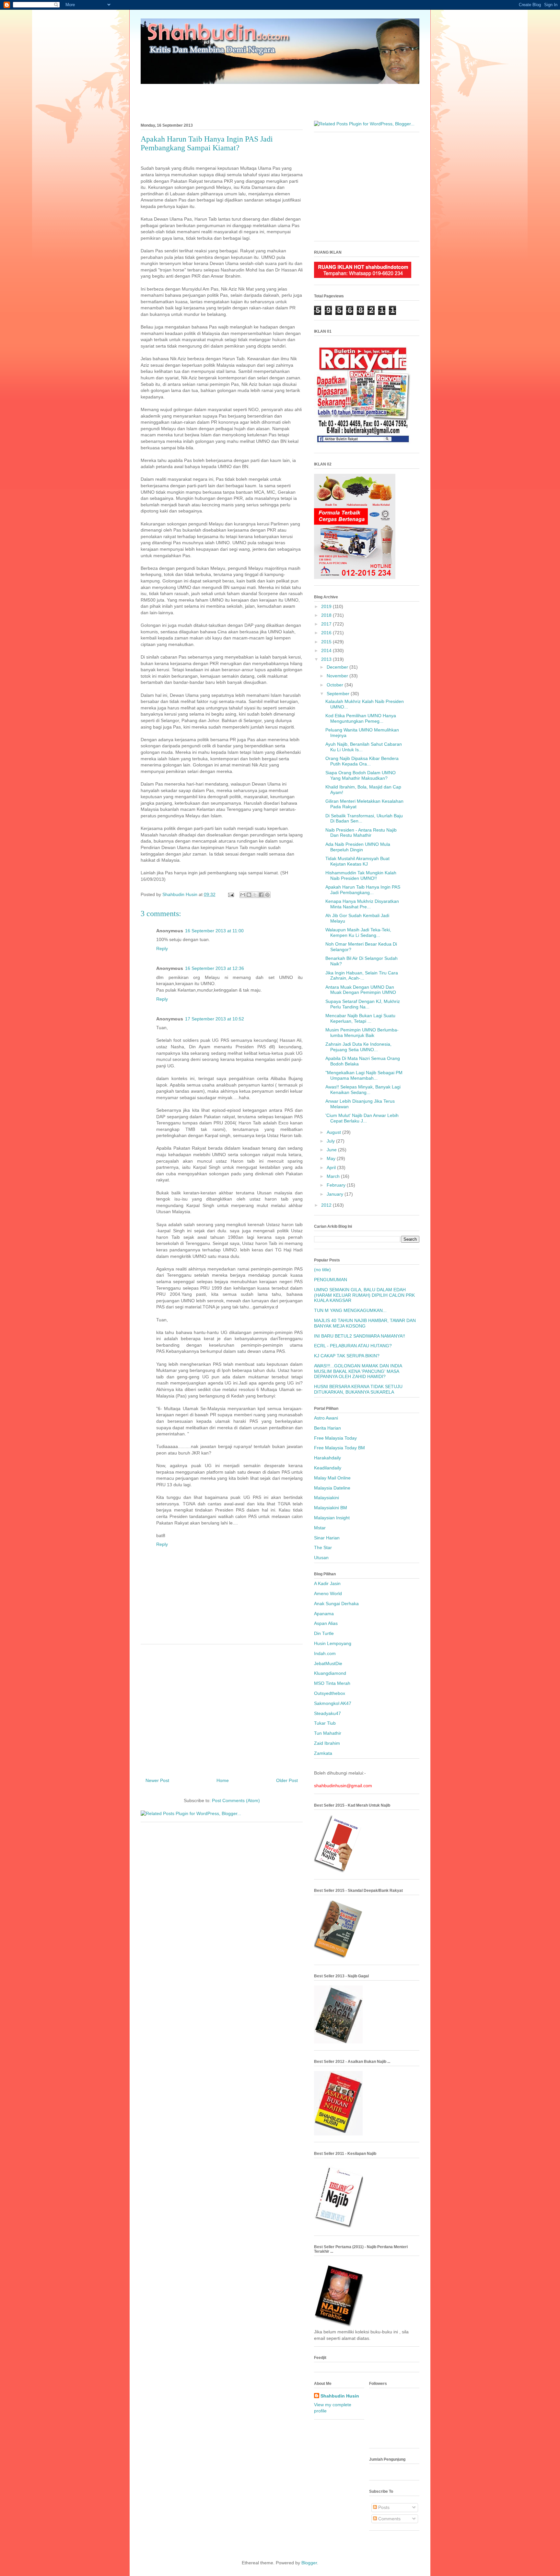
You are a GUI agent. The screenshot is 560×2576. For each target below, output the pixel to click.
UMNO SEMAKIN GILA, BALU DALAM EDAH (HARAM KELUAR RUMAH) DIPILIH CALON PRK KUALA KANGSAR (364, 1295)
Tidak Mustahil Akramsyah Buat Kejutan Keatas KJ (357, 861)
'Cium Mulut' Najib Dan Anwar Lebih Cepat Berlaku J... (362, 1118)
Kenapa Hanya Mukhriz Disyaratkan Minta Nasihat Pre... (362, 904)
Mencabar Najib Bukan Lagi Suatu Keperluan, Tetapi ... (360, 1018)
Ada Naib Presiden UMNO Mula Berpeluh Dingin (358, 847)
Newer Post (157, 1780)
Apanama (324, 1614)
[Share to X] (255, 895)
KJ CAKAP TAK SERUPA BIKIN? (347, 1356)
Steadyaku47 (327, 1713)
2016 (327, 633)
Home (223, 1780)
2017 (327, 624)
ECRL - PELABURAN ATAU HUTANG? (353, 1346)
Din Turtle (324, 1633)
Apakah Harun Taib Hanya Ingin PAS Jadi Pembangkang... (363, 890)
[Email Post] (231, 894)
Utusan (321, 1558)
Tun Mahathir (328, 1733)
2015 (327, 642)
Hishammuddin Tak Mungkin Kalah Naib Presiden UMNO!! (361, 875)
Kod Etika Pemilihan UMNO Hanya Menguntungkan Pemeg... (361, 718)
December (338, 667)
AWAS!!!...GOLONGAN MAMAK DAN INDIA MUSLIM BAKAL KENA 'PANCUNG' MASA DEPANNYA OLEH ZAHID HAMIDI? (358, 1371)
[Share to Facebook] (261, 895)
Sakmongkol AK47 (333, 1703)
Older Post (287, 1780)
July (331, 1141)
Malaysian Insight (332, 1518)
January (336, 1194)
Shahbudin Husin (340, 2396)
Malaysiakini (327, 1498)
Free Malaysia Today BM (339, 1448)
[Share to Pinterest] (267, 895)
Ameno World (328, 1593)
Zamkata (323, 1753)
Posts (383, 2507)
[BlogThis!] (249, 895)
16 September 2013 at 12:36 (215, 968)
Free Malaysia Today (335, 1438)
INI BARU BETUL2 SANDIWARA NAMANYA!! (360, 1336)
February (337, 1185)
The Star (323, 1547)
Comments (389, 2519)
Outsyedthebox (330, 1693)
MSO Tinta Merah (332, 1683)
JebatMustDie (328, 1663)
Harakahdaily (327, 1458)
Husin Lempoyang (333, 1643)
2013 (327, 659)
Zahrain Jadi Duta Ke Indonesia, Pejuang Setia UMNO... (358, 1047)
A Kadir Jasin (327, 1583)
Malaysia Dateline (332, 1488)
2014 (327, 650)
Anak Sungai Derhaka (336, 1604)
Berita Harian (327, 1428)
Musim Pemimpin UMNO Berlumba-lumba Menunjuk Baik (362, 1033)
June (332, 1150)
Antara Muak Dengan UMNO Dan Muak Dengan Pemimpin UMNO (361, 990)
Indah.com (325, 1653)
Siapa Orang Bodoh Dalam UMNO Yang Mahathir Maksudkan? (361, 775)
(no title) (322, 1270)
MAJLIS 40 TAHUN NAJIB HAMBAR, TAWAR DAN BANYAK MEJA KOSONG (365, 1323)
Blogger (309, 2563)
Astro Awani (326, 1418)
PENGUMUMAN (331, 1280)
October (336, 685)
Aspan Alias (326, 1623)
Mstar (320, 1528)
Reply (162, 949)
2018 (327, 615)
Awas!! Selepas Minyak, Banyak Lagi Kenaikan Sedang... (363, 1090)
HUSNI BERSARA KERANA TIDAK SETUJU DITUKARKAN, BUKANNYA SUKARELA (358, 1389)
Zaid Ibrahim (327, 1743)
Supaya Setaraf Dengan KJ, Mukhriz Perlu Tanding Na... (363, 1004)
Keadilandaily (328, 1468)
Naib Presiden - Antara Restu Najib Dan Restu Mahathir (361, 833)
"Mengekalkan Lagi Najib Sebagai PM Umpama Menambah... (364, 1075)
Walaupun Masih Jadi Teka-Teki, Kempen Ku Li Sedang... (358, 932)
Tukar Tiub (325, 1723)
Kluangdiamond (330, 1673)
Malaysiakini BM (331, 1508)
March (334, 1176)
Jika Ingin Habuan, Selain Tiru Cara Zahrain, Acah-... (362, 976)
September (339, 694)
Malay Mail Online (332, 1478)
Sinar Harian (327, 1538)
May (332, 1158)
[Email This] (243, 895)
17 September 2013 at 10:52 (215, 1019)
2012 (327, 1205)
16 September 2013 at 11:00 (214, 931)
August (334, 1132)
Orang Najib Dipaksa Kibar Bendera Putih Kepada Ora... (362, 761)
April (332, 1167)
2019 (327, 606)
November (338, 676)
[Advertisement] (280, 99)
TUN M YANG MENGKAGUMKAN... (350, 1310)
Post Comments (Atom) (236, 1800)
